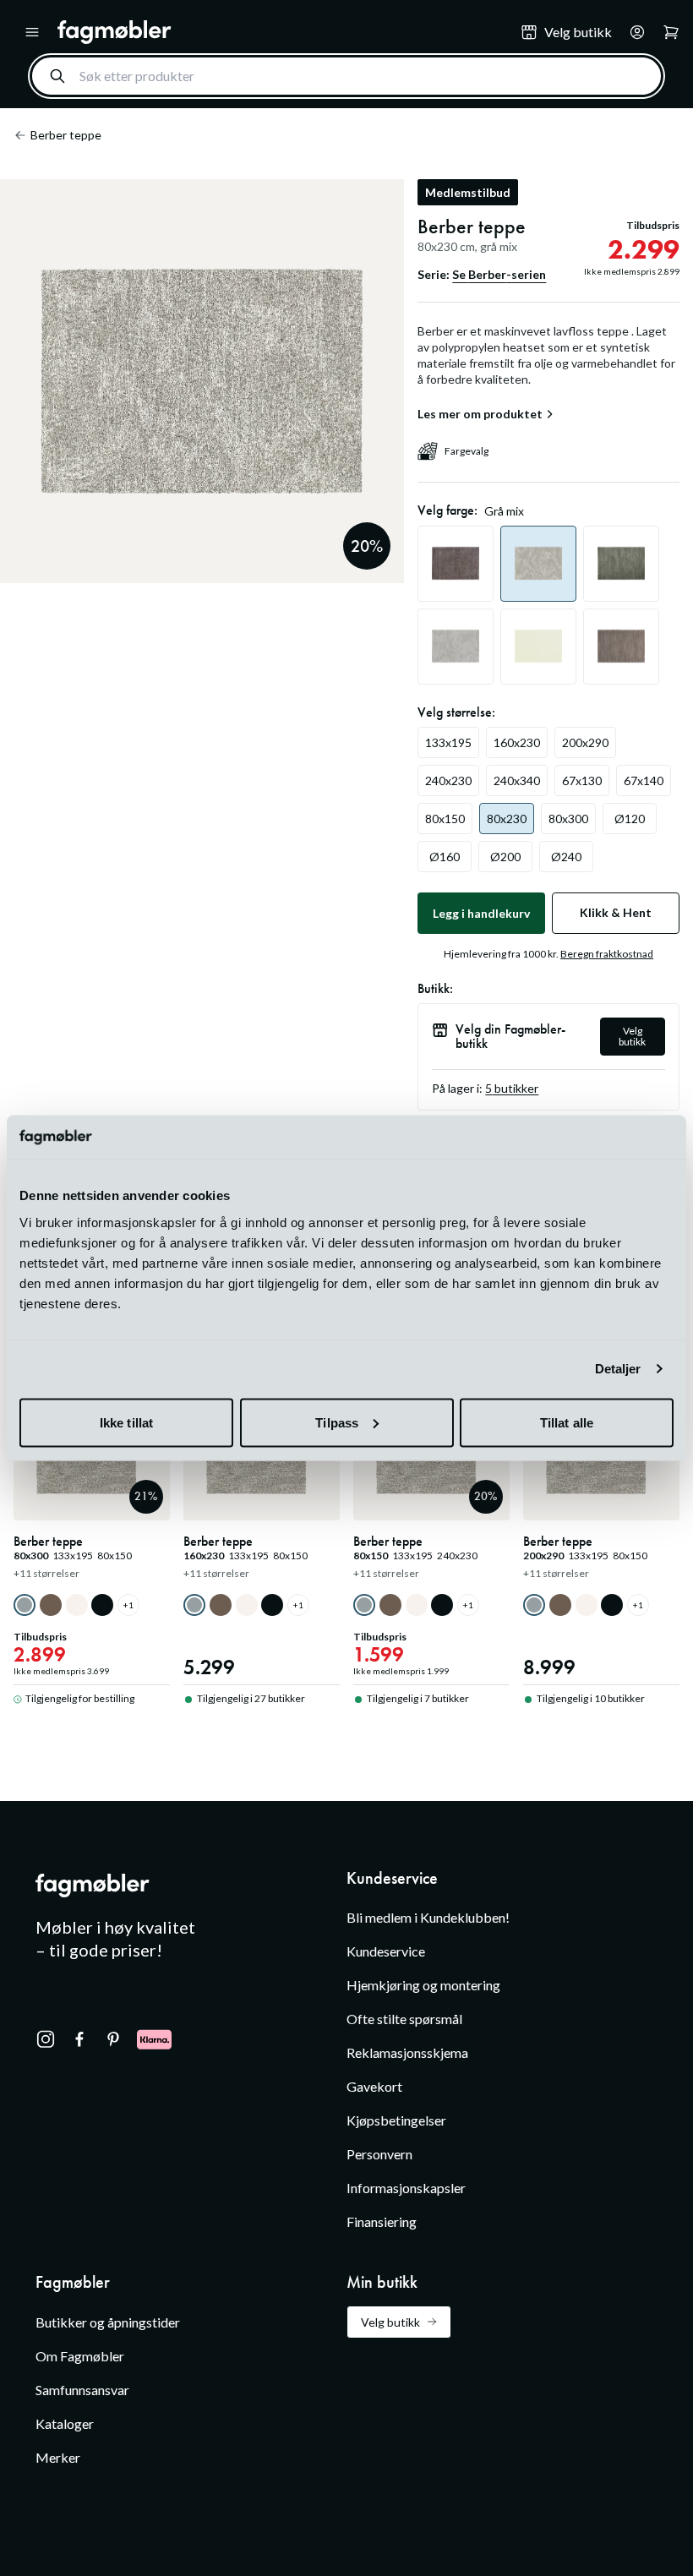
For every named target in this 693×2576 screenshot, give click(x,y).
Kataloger (65, 2423)
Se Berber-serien (499, 274)
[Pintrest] (113, 2039)
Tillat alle (567, 1422)
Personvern (379, 2154)
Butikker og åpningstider (108, 2322)
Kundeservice (386, 1951)
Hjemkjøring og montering (423, 1985)
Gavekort (374, 2086)
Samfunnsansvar (82, 2390)
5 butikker (512, 1088)
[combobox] (346, 76)
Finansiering (382, 2221)
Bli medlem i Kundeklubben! (428, 1917)
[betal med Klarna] (154, 2039)
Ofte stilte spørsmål (404, 2019)
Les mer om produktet (480, 414)
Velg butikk (632, 1036)
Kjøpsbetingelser (396, 2120)
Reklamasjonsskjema (407, 2052)
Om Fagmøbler (80, 2356)
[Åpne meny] (32, 32)
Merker (58, 2457)
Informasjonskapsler (406, 2188)
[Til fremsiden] (277, 32)
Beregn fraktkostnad (607, 954)
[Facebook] (79, 2039)
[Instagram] (46, 2039)
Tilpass (337, 1422)
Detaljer (618, 1369)
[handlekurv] (632, 32)
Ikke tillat (126, 1422)
